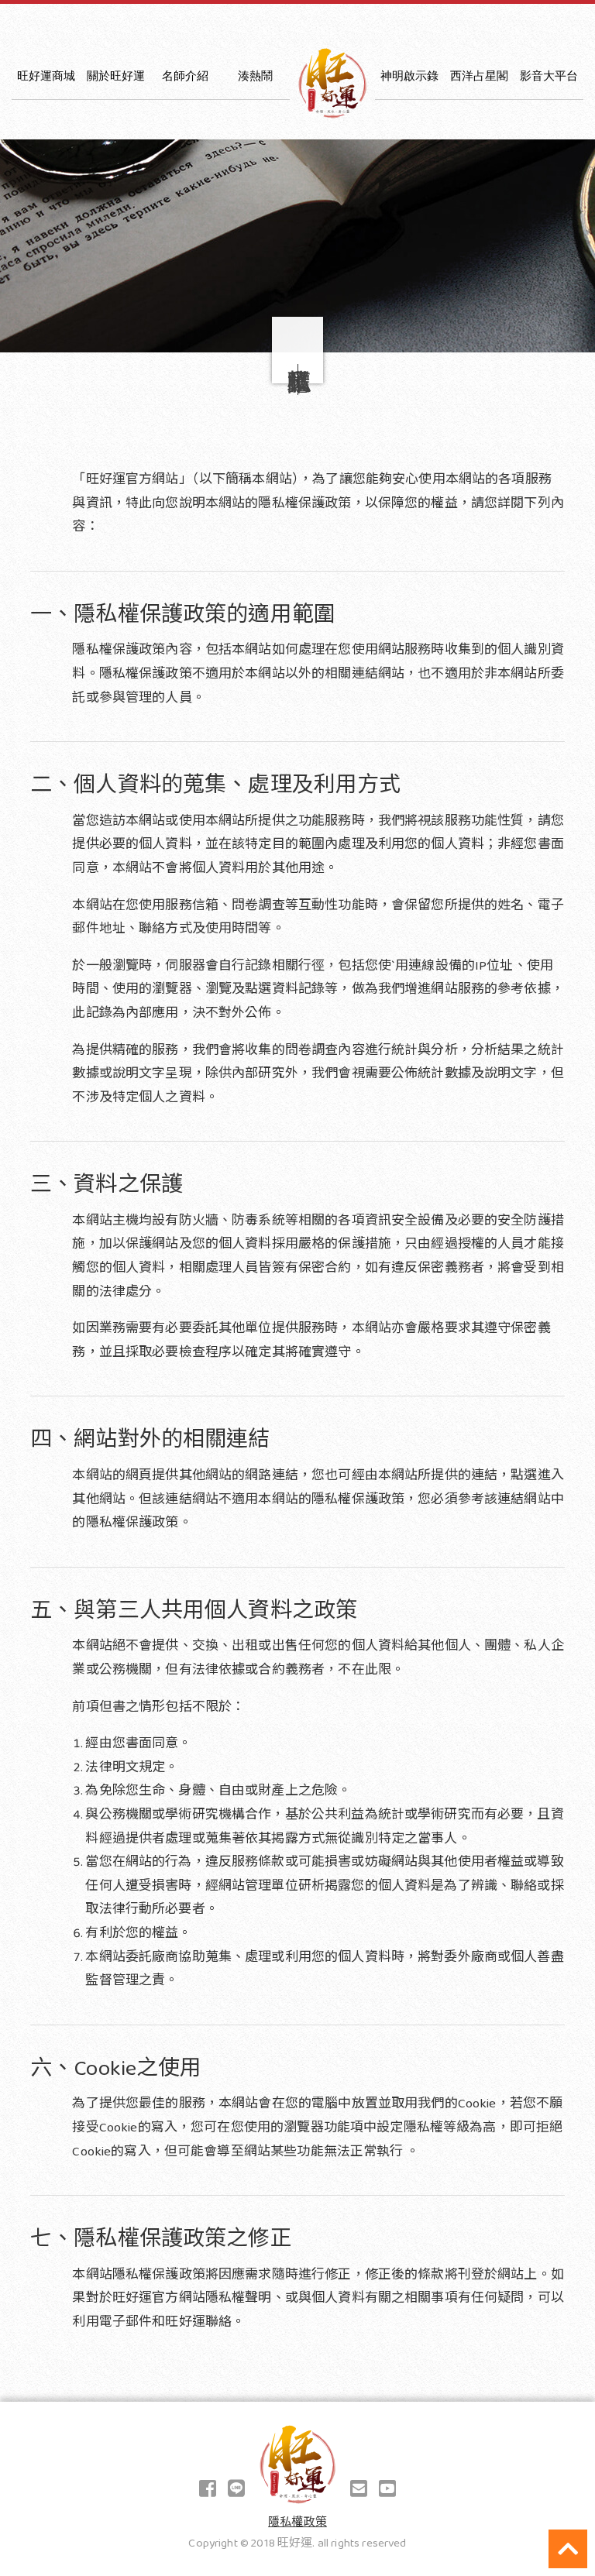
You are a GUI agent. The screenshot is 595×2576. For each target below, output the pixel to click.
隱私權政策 (297, 2523)
